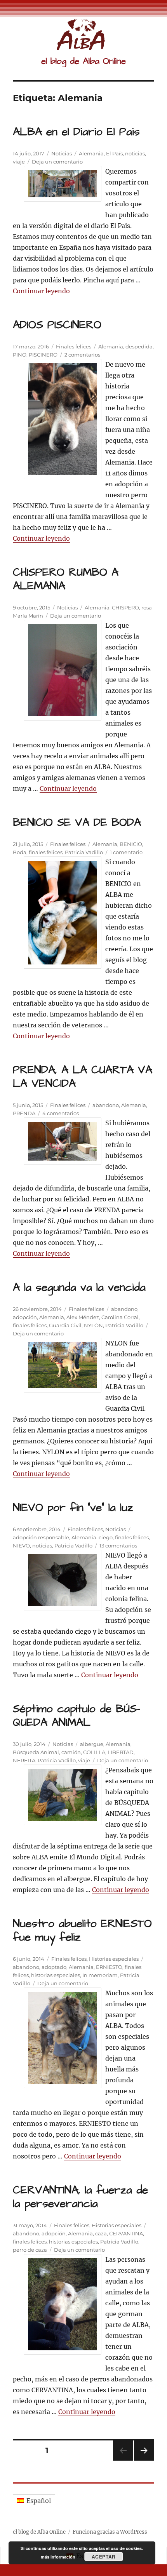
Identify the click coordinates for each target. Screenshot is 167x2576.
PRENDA (24, 1113)
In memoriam (100, 1975)
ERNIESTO (109, 1967)
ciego (106, 1537)
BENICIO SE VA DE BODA (77, 822)
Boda (20, 852)
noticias (135, 153)
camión (71, 1752)
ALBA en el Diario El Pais (76, 132)
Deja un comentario (57, 162)
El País (114, 153)
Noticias (62, 153)
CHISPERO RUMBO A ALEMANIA (66, 579)
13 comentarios (118, 1546)
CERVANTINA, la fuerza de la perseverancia (80, 2197)
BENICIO (131, 844)
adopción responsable (41, 1537)
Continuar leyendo (41, 291)
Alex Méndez (83, 1317)
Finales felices (74, 346)
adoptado (54, 1967)
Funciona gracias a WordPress (110, 2532)
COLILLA (94, 1752)
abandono (106, 1105)
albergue (92, 1744)
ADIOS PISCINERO (57, 325)
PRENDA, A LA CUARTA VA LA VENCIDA (83, 1077)
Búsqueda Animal (36, 1752)
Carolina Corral (120, 1317)
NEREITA (24, 1760)
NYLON (93, 1325)
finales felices (46, 852)
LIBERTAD (121, 1752)
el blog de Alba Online (83, 61)
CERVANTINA (126, 2233)
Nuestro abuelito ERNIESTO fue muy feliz (82, 1930)
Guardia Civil (65, 1325)
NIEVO (21, 1546)
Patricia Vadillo (84, 852)
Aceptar (104, 2557)
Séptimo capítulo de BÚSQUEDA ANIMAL (77, 1716)
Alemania (91, 153)
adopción (25, 1317)
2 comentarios (82, 355)
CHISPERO (125, 607)
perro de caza (30, 2250)
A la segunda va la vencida (79, 1287)
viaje (19, 162)
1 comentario (126, 852)
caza (101, 2233)
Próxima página (144, 2460)
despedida (139, 346)
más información (58, 2557)
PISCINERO (43, 355)
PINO (20, 355)
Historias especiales (114, 1959)
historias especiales (56, 1975)
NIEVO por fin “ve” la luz (73, 1508)
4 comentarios (61, 1113)
